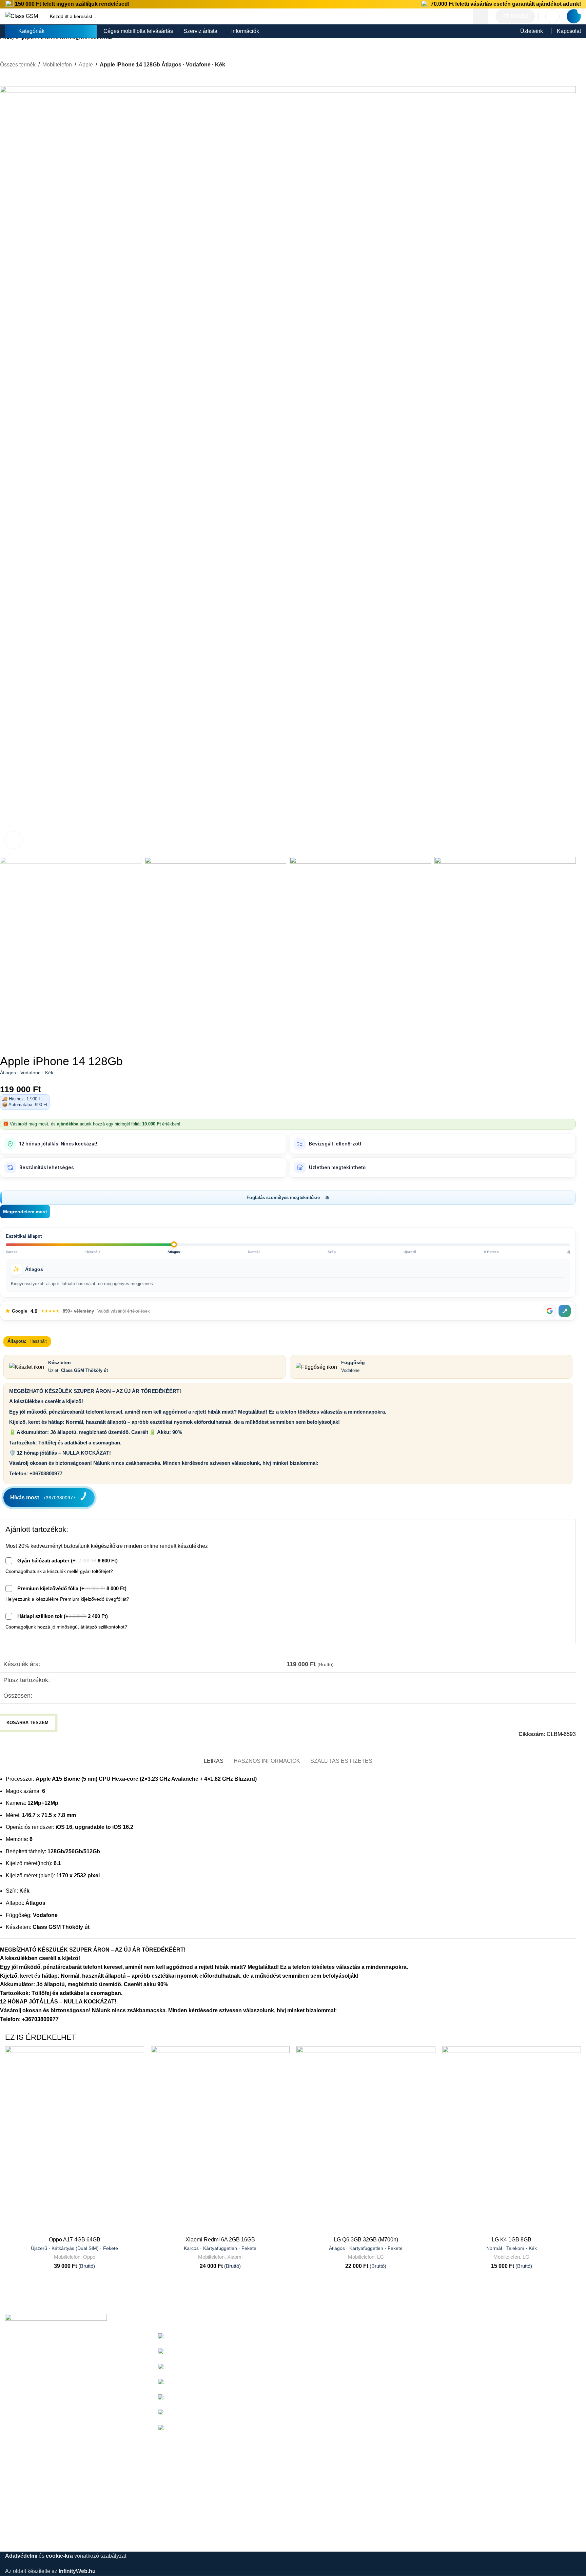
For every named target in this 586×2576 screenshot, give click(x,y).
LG (380, 2257)
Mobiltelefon (67, 2257)
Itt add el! (515, 16)
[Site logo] (22, 16)
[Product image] (75, 2139)
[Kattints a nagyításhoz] (14, 840)
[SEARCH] (481, 16)
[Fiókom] (552, 16)
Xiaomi (235, 2257)
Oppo (89, 2257)
